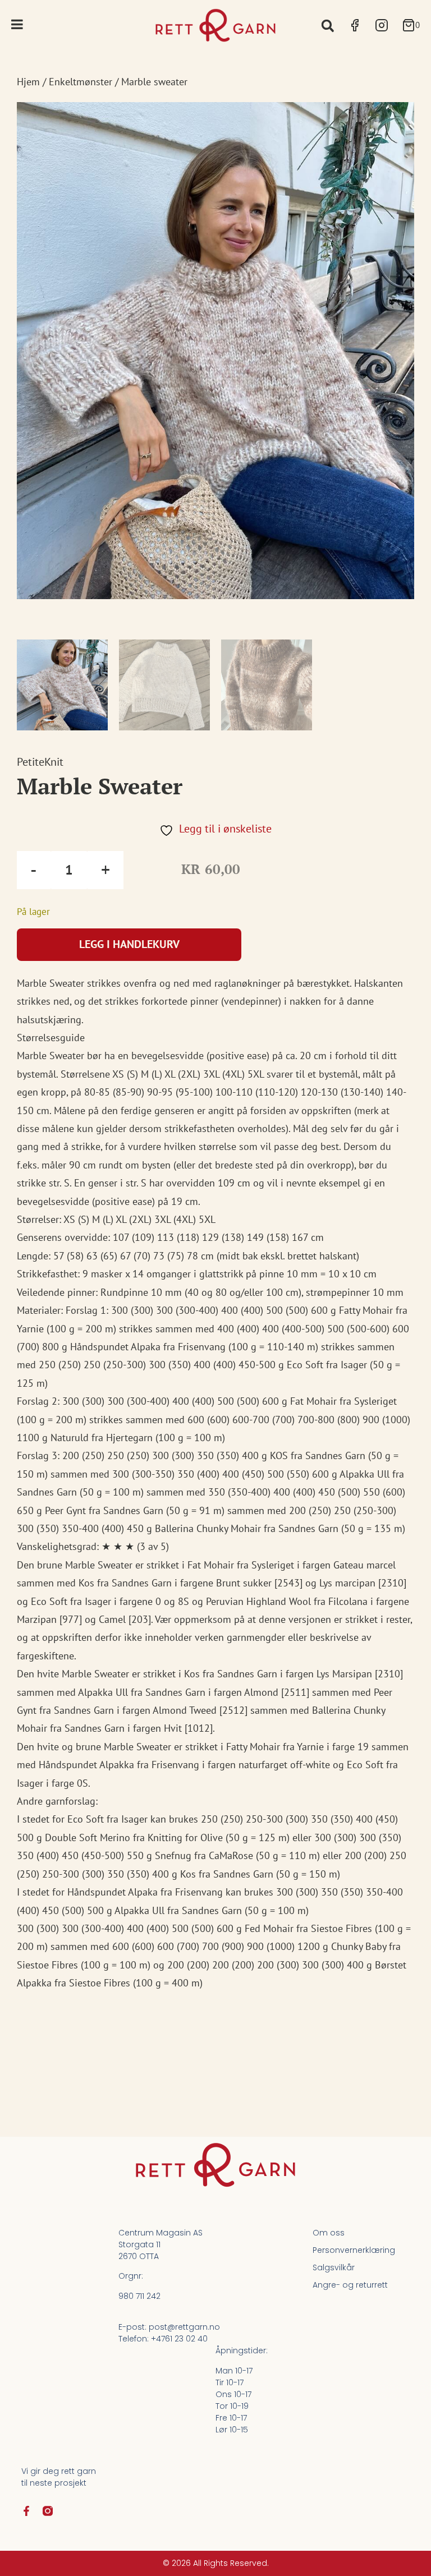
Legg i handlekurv (129, 944)
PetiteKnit (40, 762)
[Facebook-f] (26, 2511)
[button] (327, 26)
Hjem (28, 82)
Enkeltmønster (81, 82)
